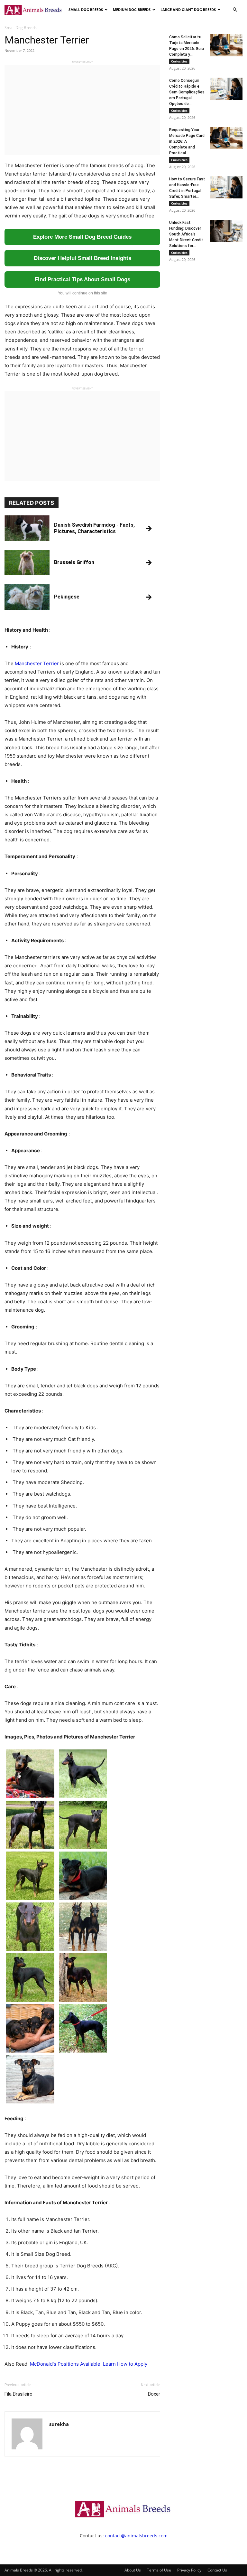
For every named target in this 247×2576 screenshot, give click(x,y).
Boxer (154, 2394)
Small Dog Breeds (86, 10)
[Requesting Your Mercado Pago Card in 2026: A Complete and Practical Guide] (226, 138)
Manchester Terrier (37, 663)
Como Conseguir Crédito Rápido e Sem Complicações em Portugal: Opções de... (187, 92)
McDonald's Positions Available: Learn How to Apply (89, 2364)
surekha (59, 2424)
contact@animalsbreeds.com (136, 2536)
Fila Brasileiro (18, 2394)
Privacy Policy (189, 2570)
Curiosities (179, 61)
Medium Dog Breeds (132, 10)
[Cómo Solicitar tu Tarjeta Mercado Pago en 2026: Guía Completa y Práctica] (226, 45)
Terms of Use (159, 2570)
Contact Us (217, 2570)
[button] (235, 10)
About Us (133, 2570)
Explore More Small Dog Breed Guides (82, 237)
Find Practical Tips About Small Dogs (82, 279)
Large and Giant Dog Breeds (188, 10)
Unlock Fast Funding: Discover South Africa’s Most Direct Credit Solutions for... (186, 234)
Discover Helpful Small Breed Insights (82, 258)
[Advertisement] (82, 110)
